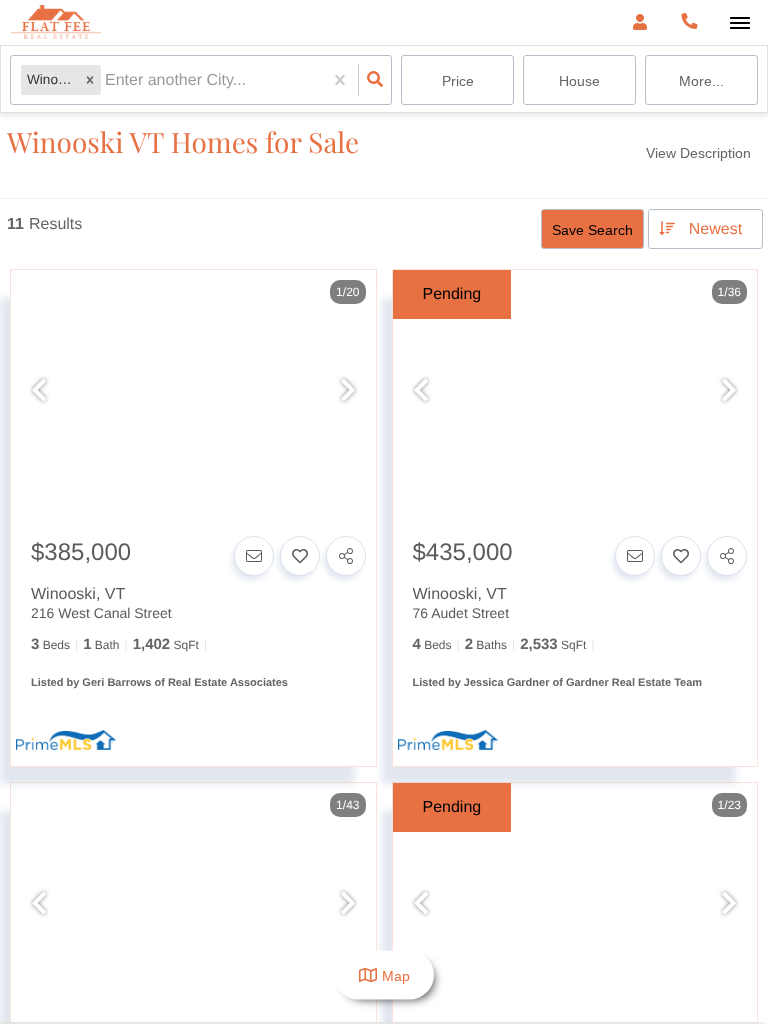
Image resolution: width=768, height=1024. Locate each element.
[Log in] (639, 22)
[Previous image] (39, 391)
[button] (90, 80)
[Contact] (254, 556)
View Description (698, 153)
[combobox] (107, 80)
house (579, 81)
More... (701, 81)
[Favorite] (300, 556)
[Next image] (348, 391)
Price (458, 81)
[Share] (346, 556)
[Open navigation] (739, 23)
